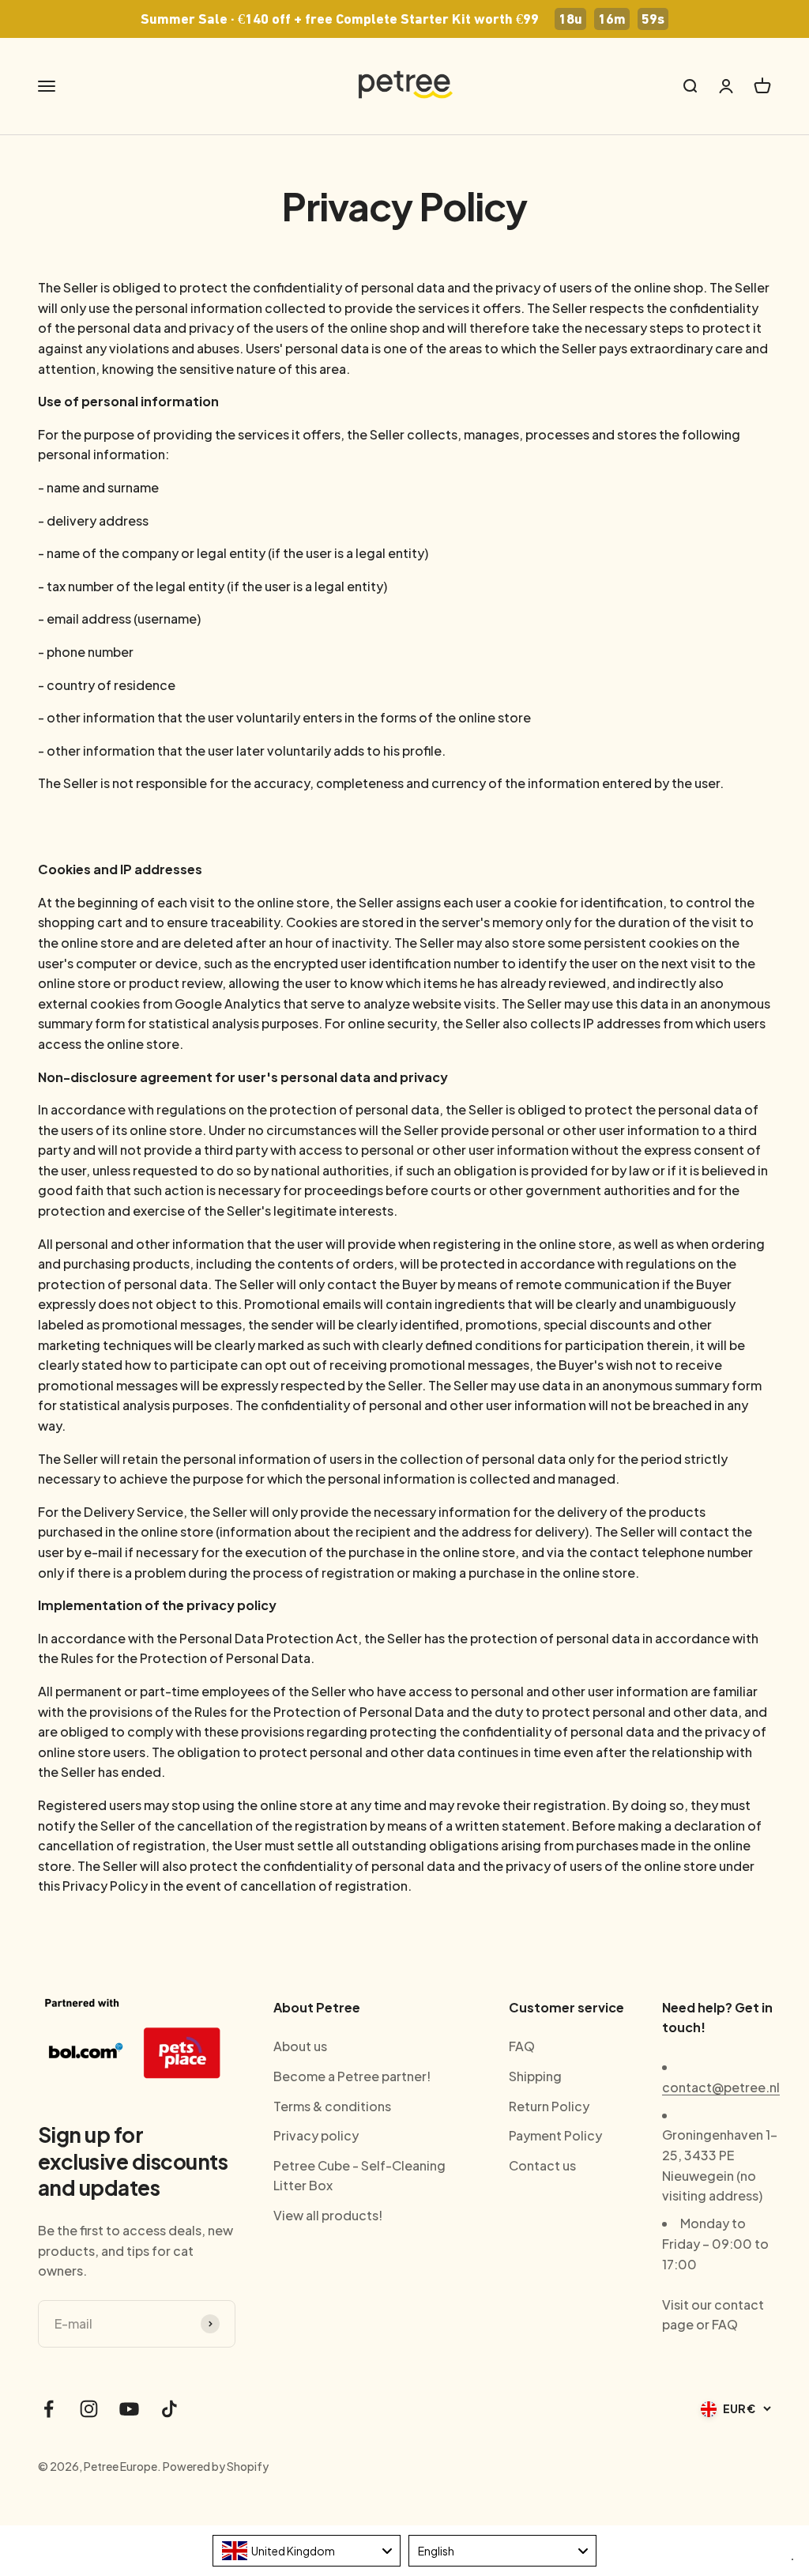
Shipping (535, 2076)
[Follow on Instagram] (89, 2409)
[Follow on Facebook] (49, 2409)
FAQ (522, 2046)
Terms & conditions (332, 2106)
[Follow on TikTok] (169, 2409)
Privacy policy (316, 2135)
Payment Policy (555, 2135)
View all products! (328, 2215)
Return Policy (549, 2106)
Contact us (542, 2165)
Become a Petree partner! (352, 2076)
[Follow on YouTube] (129, 2409)
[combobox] (307, 2551)
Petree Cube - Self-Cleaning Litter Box (359, 2176)
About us (300, 2046)
